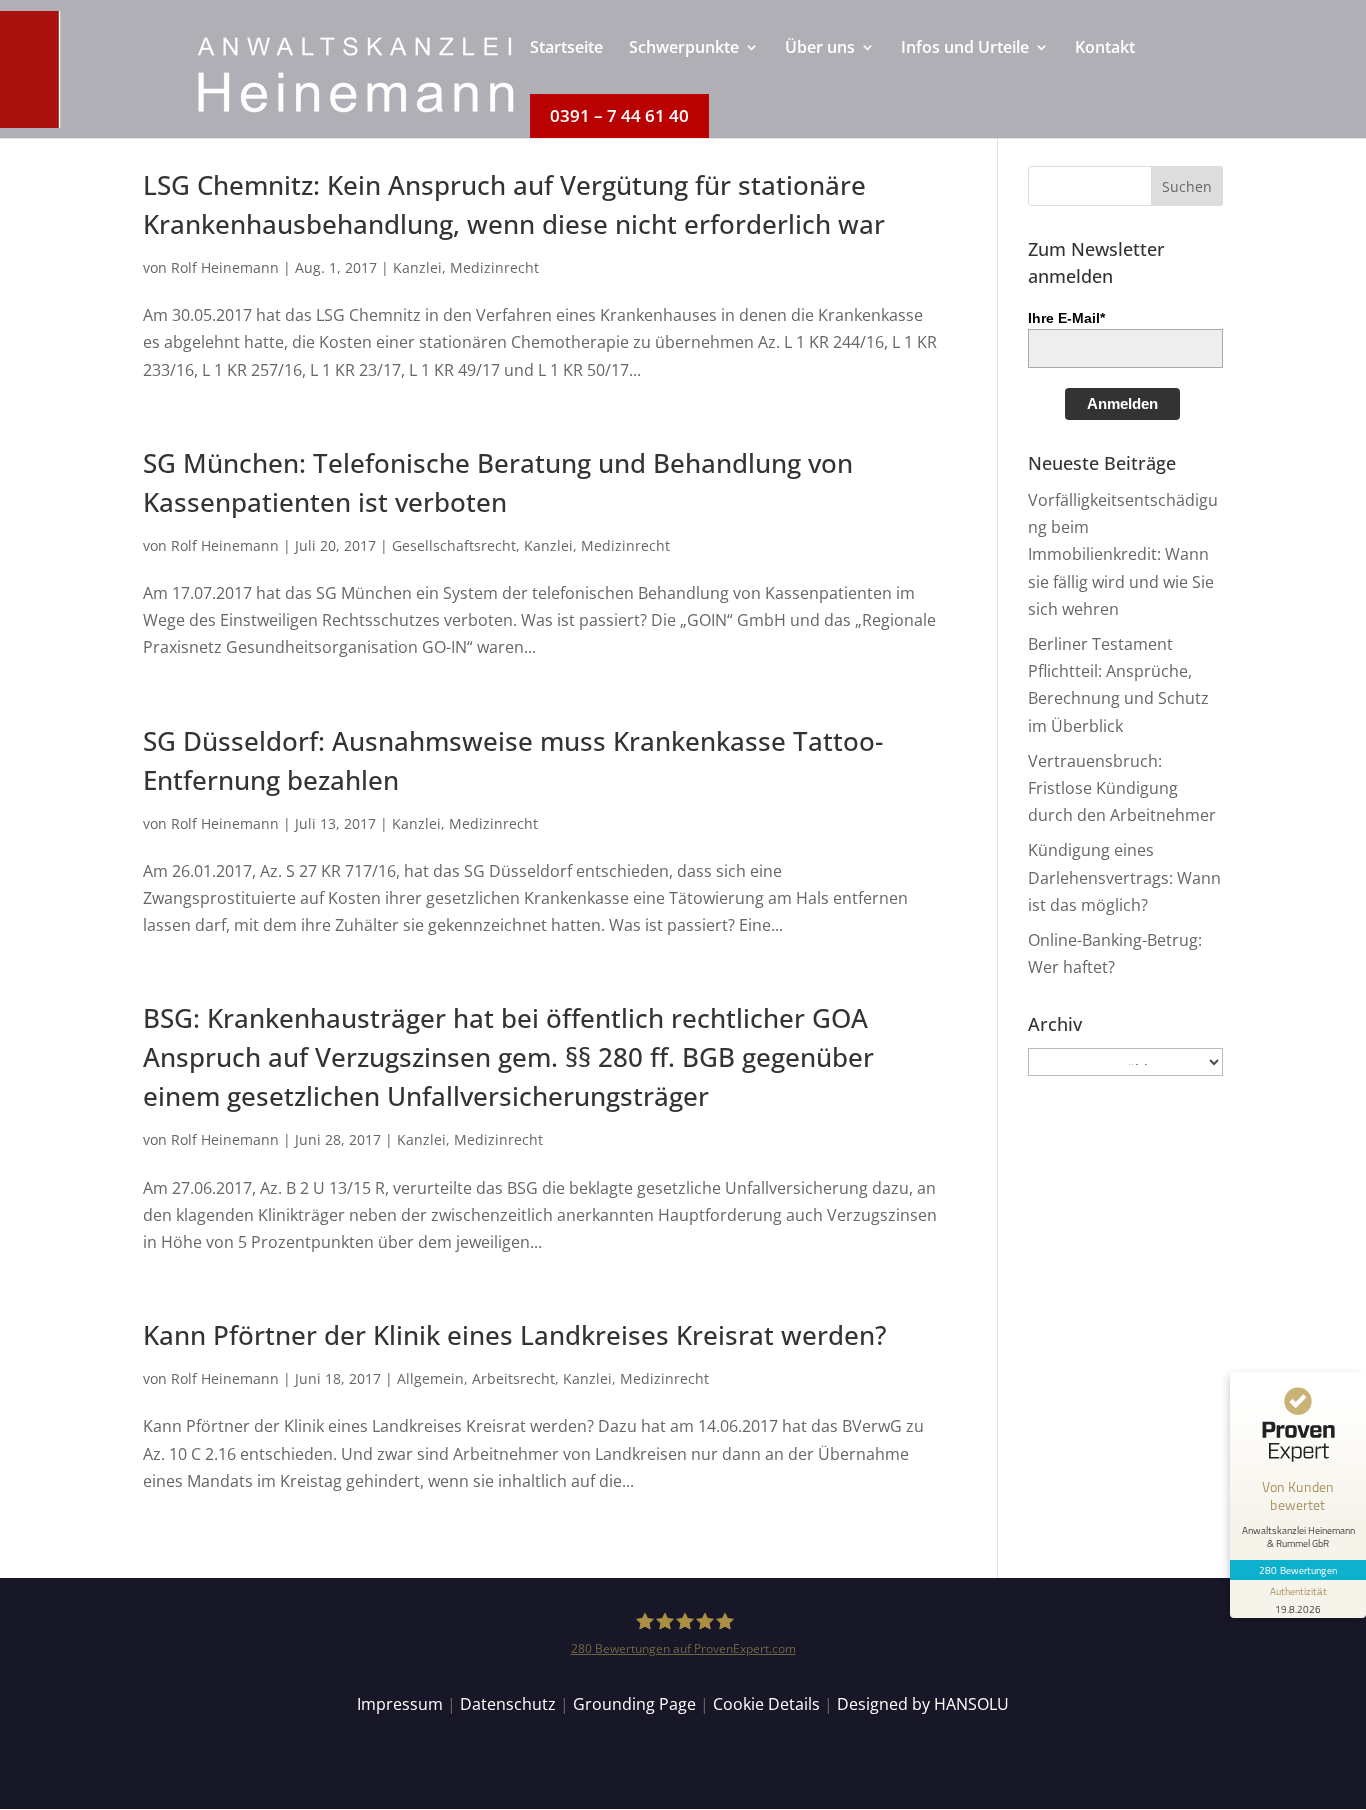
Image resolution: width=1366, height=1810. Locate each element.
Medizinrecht (494, 267)
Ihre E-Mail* (1066, 318)
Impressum (400, 1704)
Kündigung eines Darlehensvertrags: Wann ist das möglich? (1124, 877)
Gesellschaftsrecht (454, 545)
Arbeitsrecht (513, 1378)
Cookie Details (766, 1704)
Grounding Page (634, 1704)
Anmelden (1122, 403)
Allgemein (430, 1378)
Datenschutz (508, 1704)
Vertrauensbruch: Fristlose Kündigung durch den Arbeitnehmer (1122, 788)
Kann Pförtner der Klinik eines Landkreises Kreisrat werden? (515, 1335)
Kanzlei (417, 267)
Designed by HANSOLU (923, 1704)
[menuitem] (566, 67)
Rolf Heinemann (225, 267)
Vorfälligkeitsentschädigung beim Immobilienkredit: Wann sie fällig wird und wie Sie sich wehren (1123, 554)
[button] (1187, 186)
